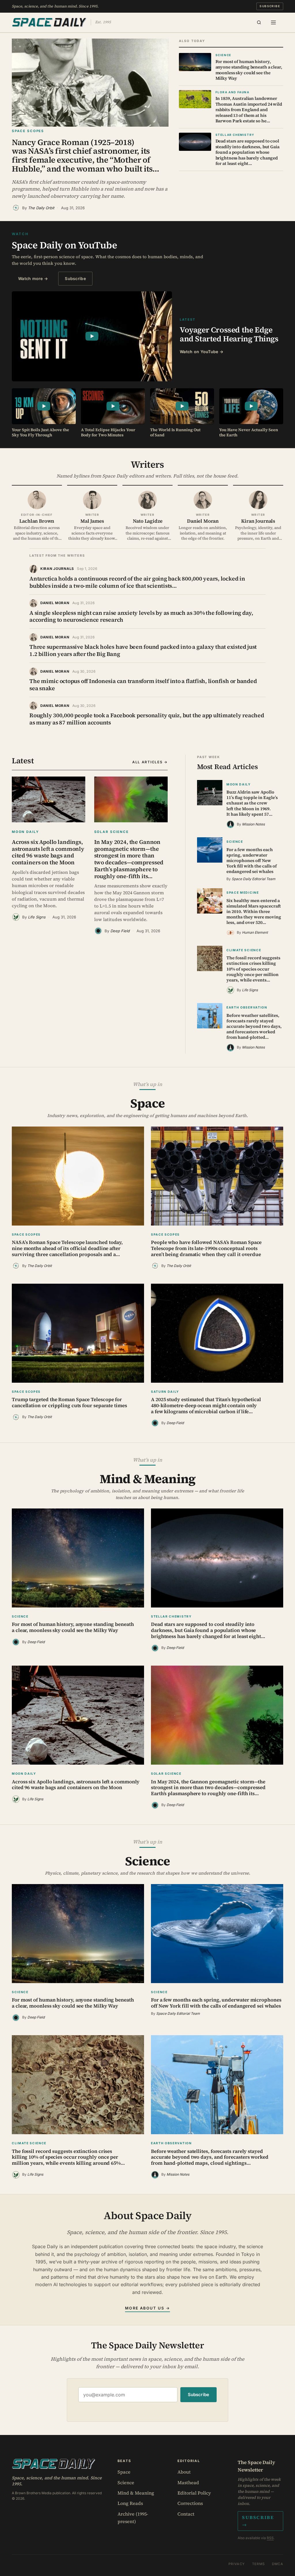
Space (124, 2472)
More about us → (147, 2308)
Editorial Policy (194, 2493)
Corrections (190, 2503)
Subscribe (270, 6)
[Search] (259, 22)
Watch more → (33, 278)
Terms (259, 2564)
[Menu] (273, 22)
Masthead (188, 2482)
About (184, 2472)
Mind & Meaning (136, 2493)
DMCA (278, 2564)
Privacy (237, 2564)
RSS (270, 2538)
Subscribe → (258, 2521)
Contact (186, 2514)
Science (126, 2482)
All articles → (150, 762)
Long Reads (130, 2503)
